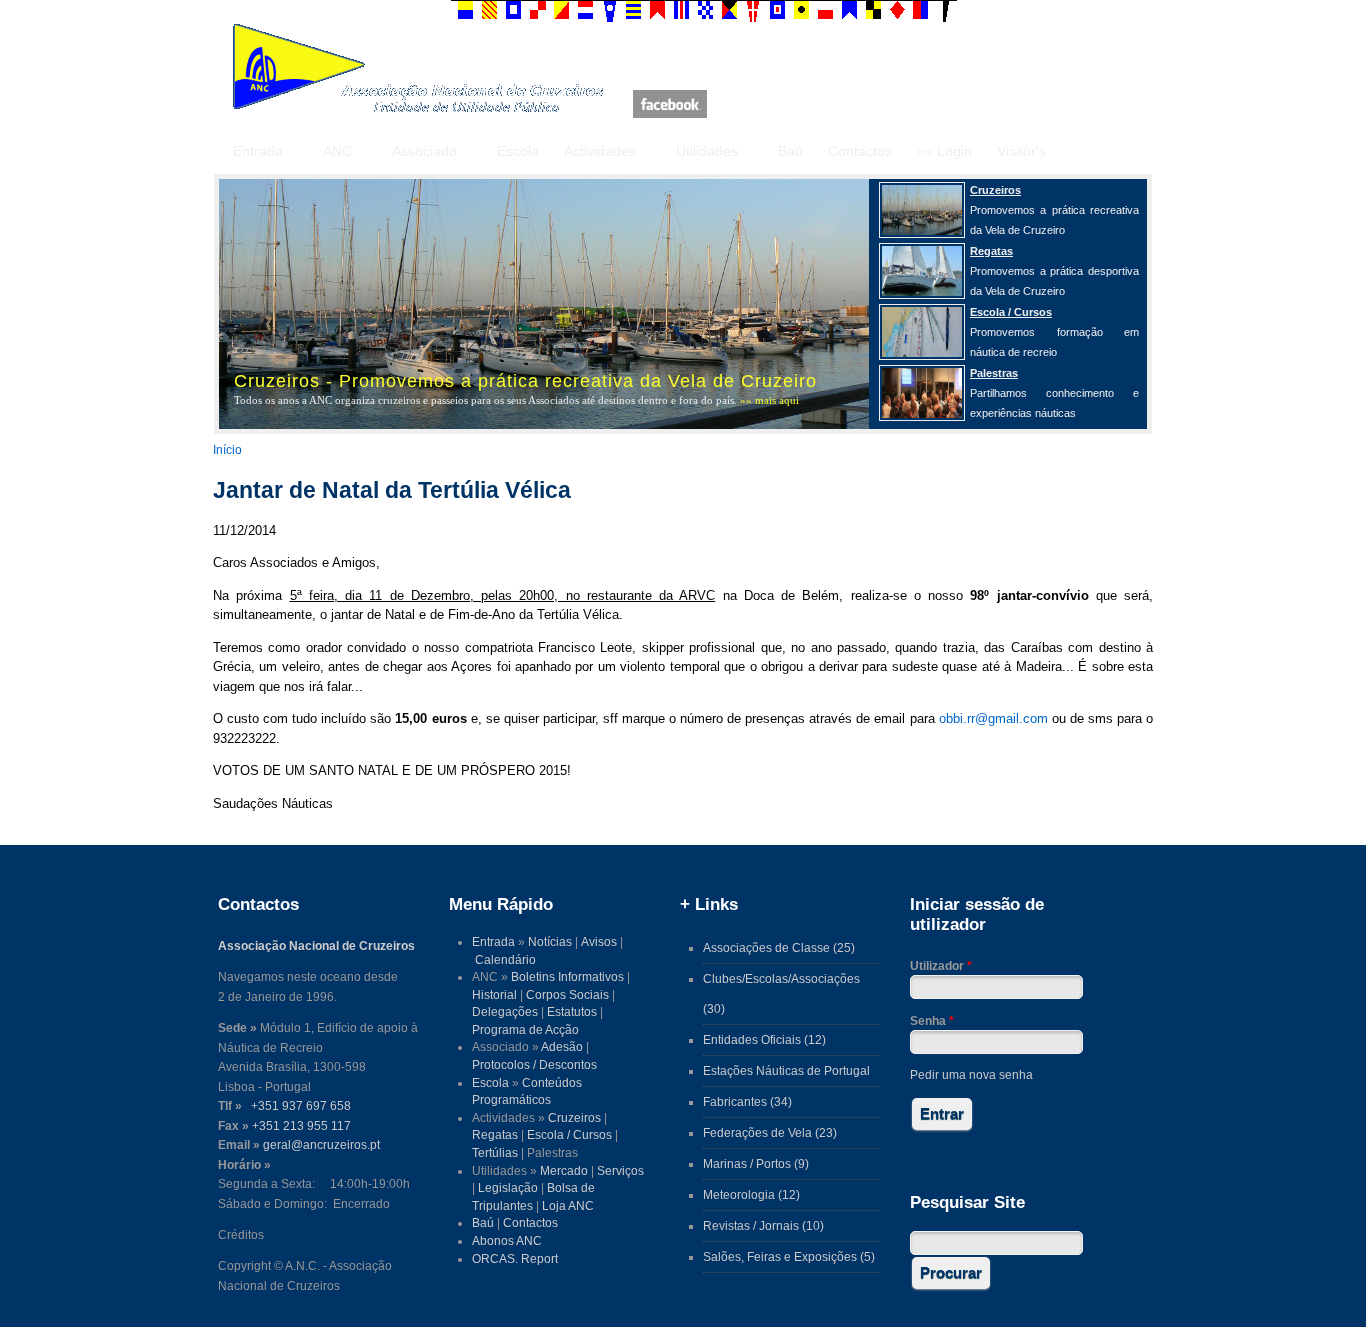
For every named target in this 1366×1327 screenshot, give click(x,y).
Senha (932, 1020)
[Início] (418, 108)
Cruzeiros (574, 1117)
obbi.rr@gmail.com (993, 718)
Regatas (495, 1134)
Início (227, 449)
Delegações (505, 1011)
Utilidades (707, 151)
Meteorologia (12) (751, 1194)
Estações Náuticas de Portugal (786, 1070)
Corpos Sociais (567, 994)
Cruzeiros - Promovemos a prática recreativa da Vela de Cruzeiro (525, 381)
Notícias (550, 941)
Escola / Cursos (569, 1134)
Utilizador (941, 965)
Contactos (860, 151)
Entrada (258, 151)
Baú (790, 151)
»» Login (944, 151)
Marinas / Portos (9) (756, 1163)
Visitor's (1021, 151)
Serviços (620, 1170)
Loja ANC (568, 1205)
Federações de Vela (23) (770, 1132)
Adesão (562, 1046)
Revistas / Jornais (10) (763, 1225)
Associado (424, 151)
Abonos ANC (507, 1240)
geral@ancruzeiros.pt (321, 1144)
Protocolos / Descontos (534, 1064)
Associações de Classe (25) (779, 947)
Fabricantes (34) (747, 1101)
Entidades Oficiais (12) (764, 1039)
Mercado (564, 1170)
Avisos (599, 941)
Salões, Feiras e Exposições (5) (789, 1256)
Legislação (508, 1187)
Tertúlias (495, 1152)
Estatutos (572, 1011)
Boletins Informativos (567, 976)
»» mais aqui (769, 400)
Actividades (600, 151)
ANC (337, 151)
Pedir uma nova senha (971, 1074)
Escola (518, 151)
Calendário (505, 959)
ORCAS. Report (515, 1258)
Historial (494, 994)
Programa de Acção (525, 1029)
